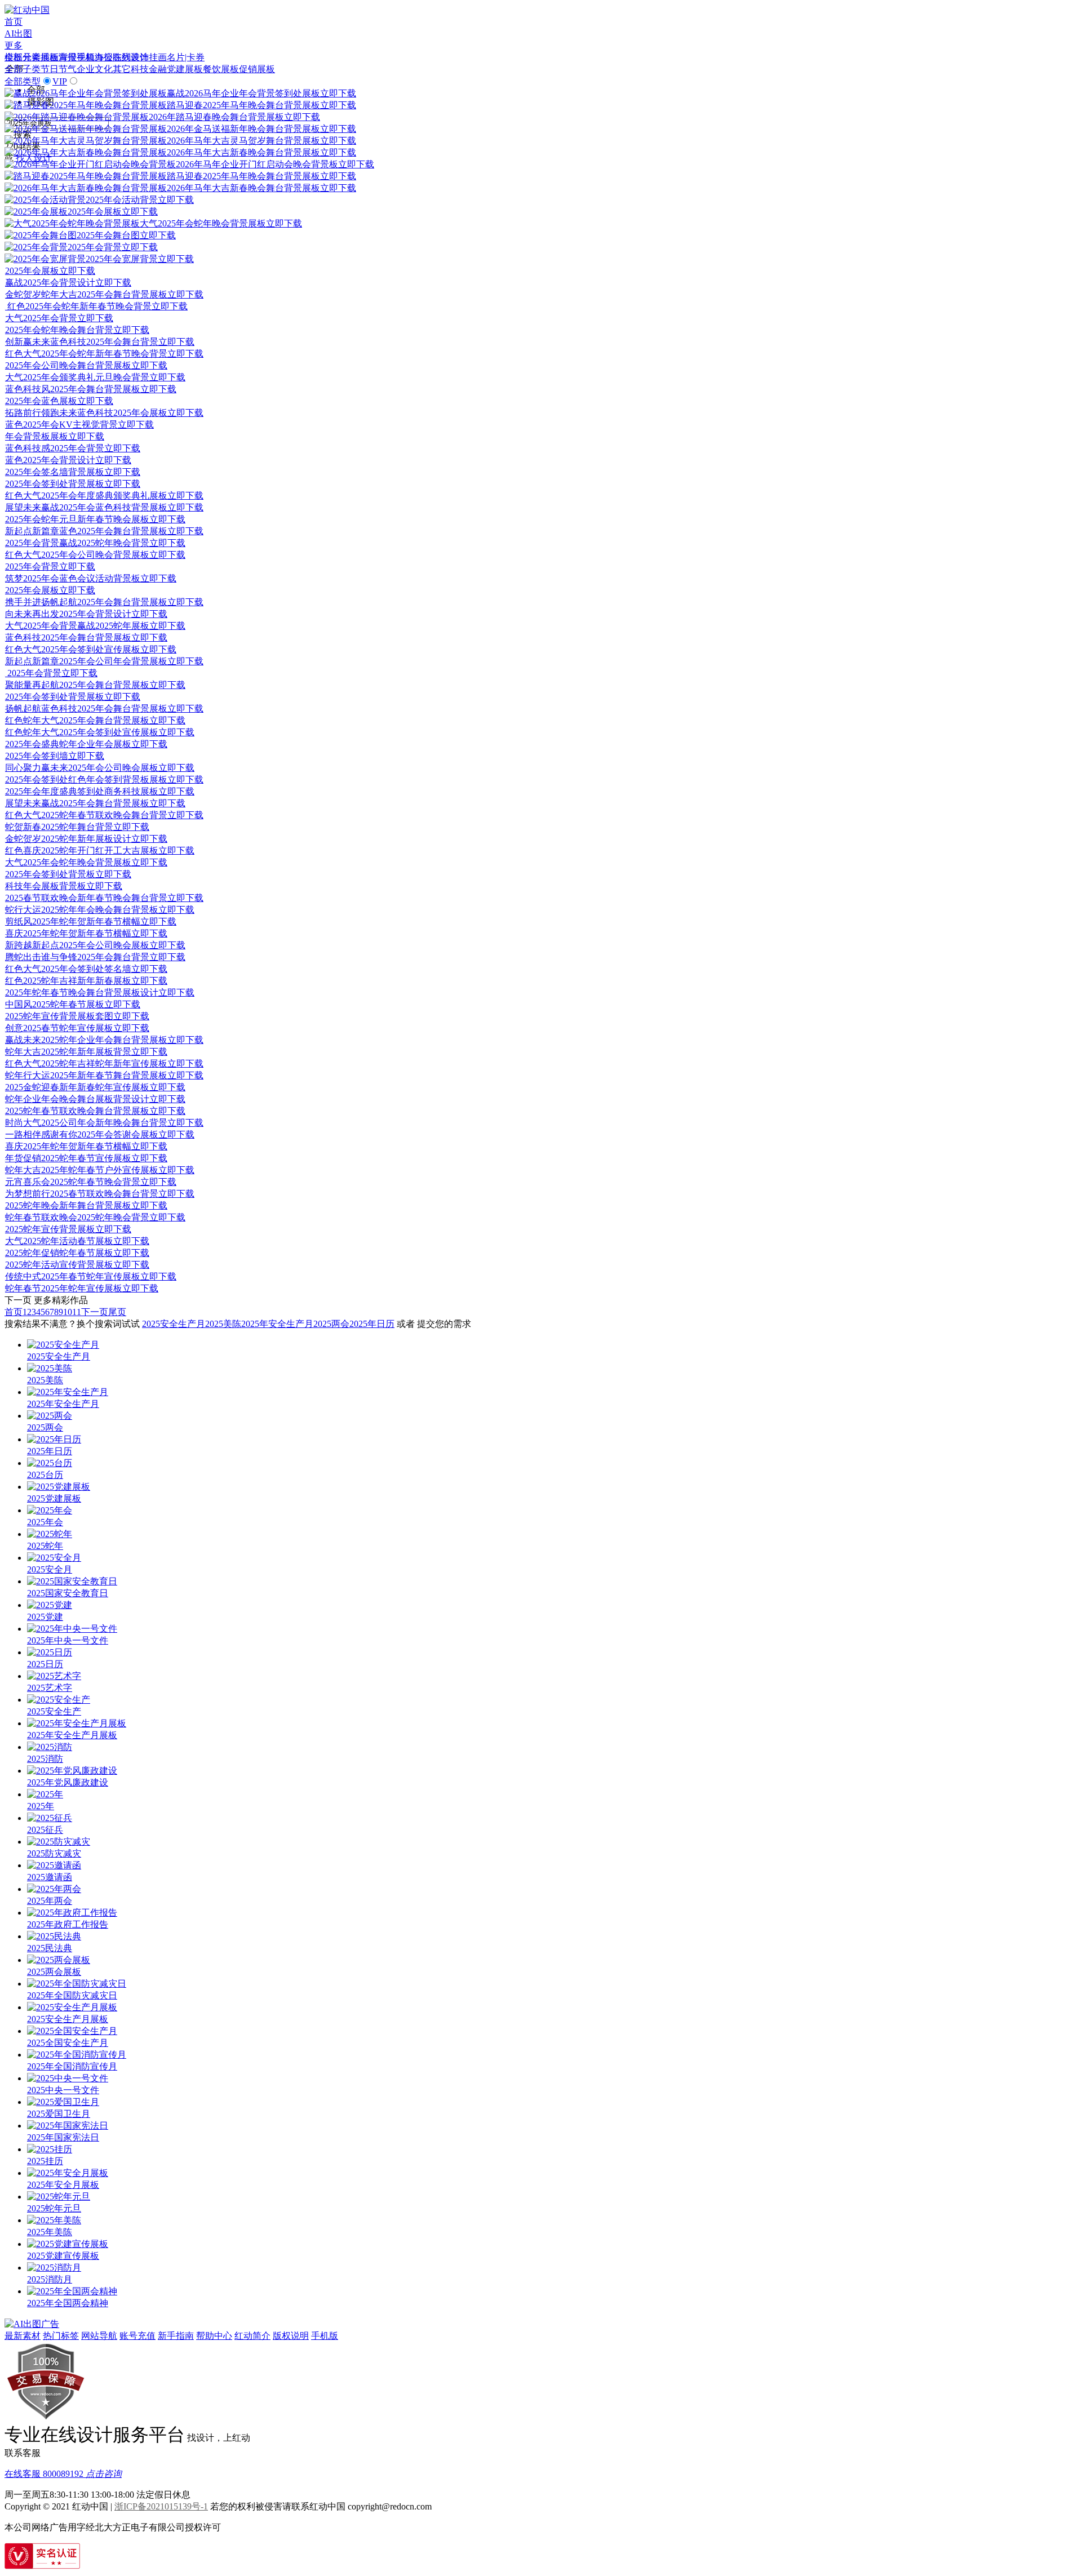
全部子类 (23, 69)
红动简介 (252, 2336)
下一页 (95, 1312)
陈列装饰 (131, 57)
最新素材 (23, 2336)
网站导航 (99, 2336)
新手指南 (176, 2336)
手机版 (325, 2336)
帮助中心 (214, 2336)
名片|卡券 (186, 57)
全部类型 (23, 81)
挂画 (158, 57)
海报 (68, 57)
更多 (14, 45)
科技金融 (149, 69)
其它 (122, 69)
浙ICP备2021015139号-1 (161, 2506)
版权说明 (291, 2336)
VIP (60, 81)
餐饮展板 (221, 69)
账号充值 (138, 2336)
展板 (50, 57)
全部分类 (23, 57)
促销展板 (257, 69)
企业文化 (95, 69)
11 (77, 1312)
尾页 (117, 1312)
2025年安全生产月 (277, 1324)
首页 (14, 22)
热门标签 (61, 2336)
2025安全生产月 (174, 1324)
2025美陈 (223, 1324)
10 (68, 1312)
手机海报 (95, 57)
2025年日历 (372, 1324)
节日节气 (59, 69)
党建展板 (185, 69)
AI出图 (18, 34)
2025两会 (331, 1324)
